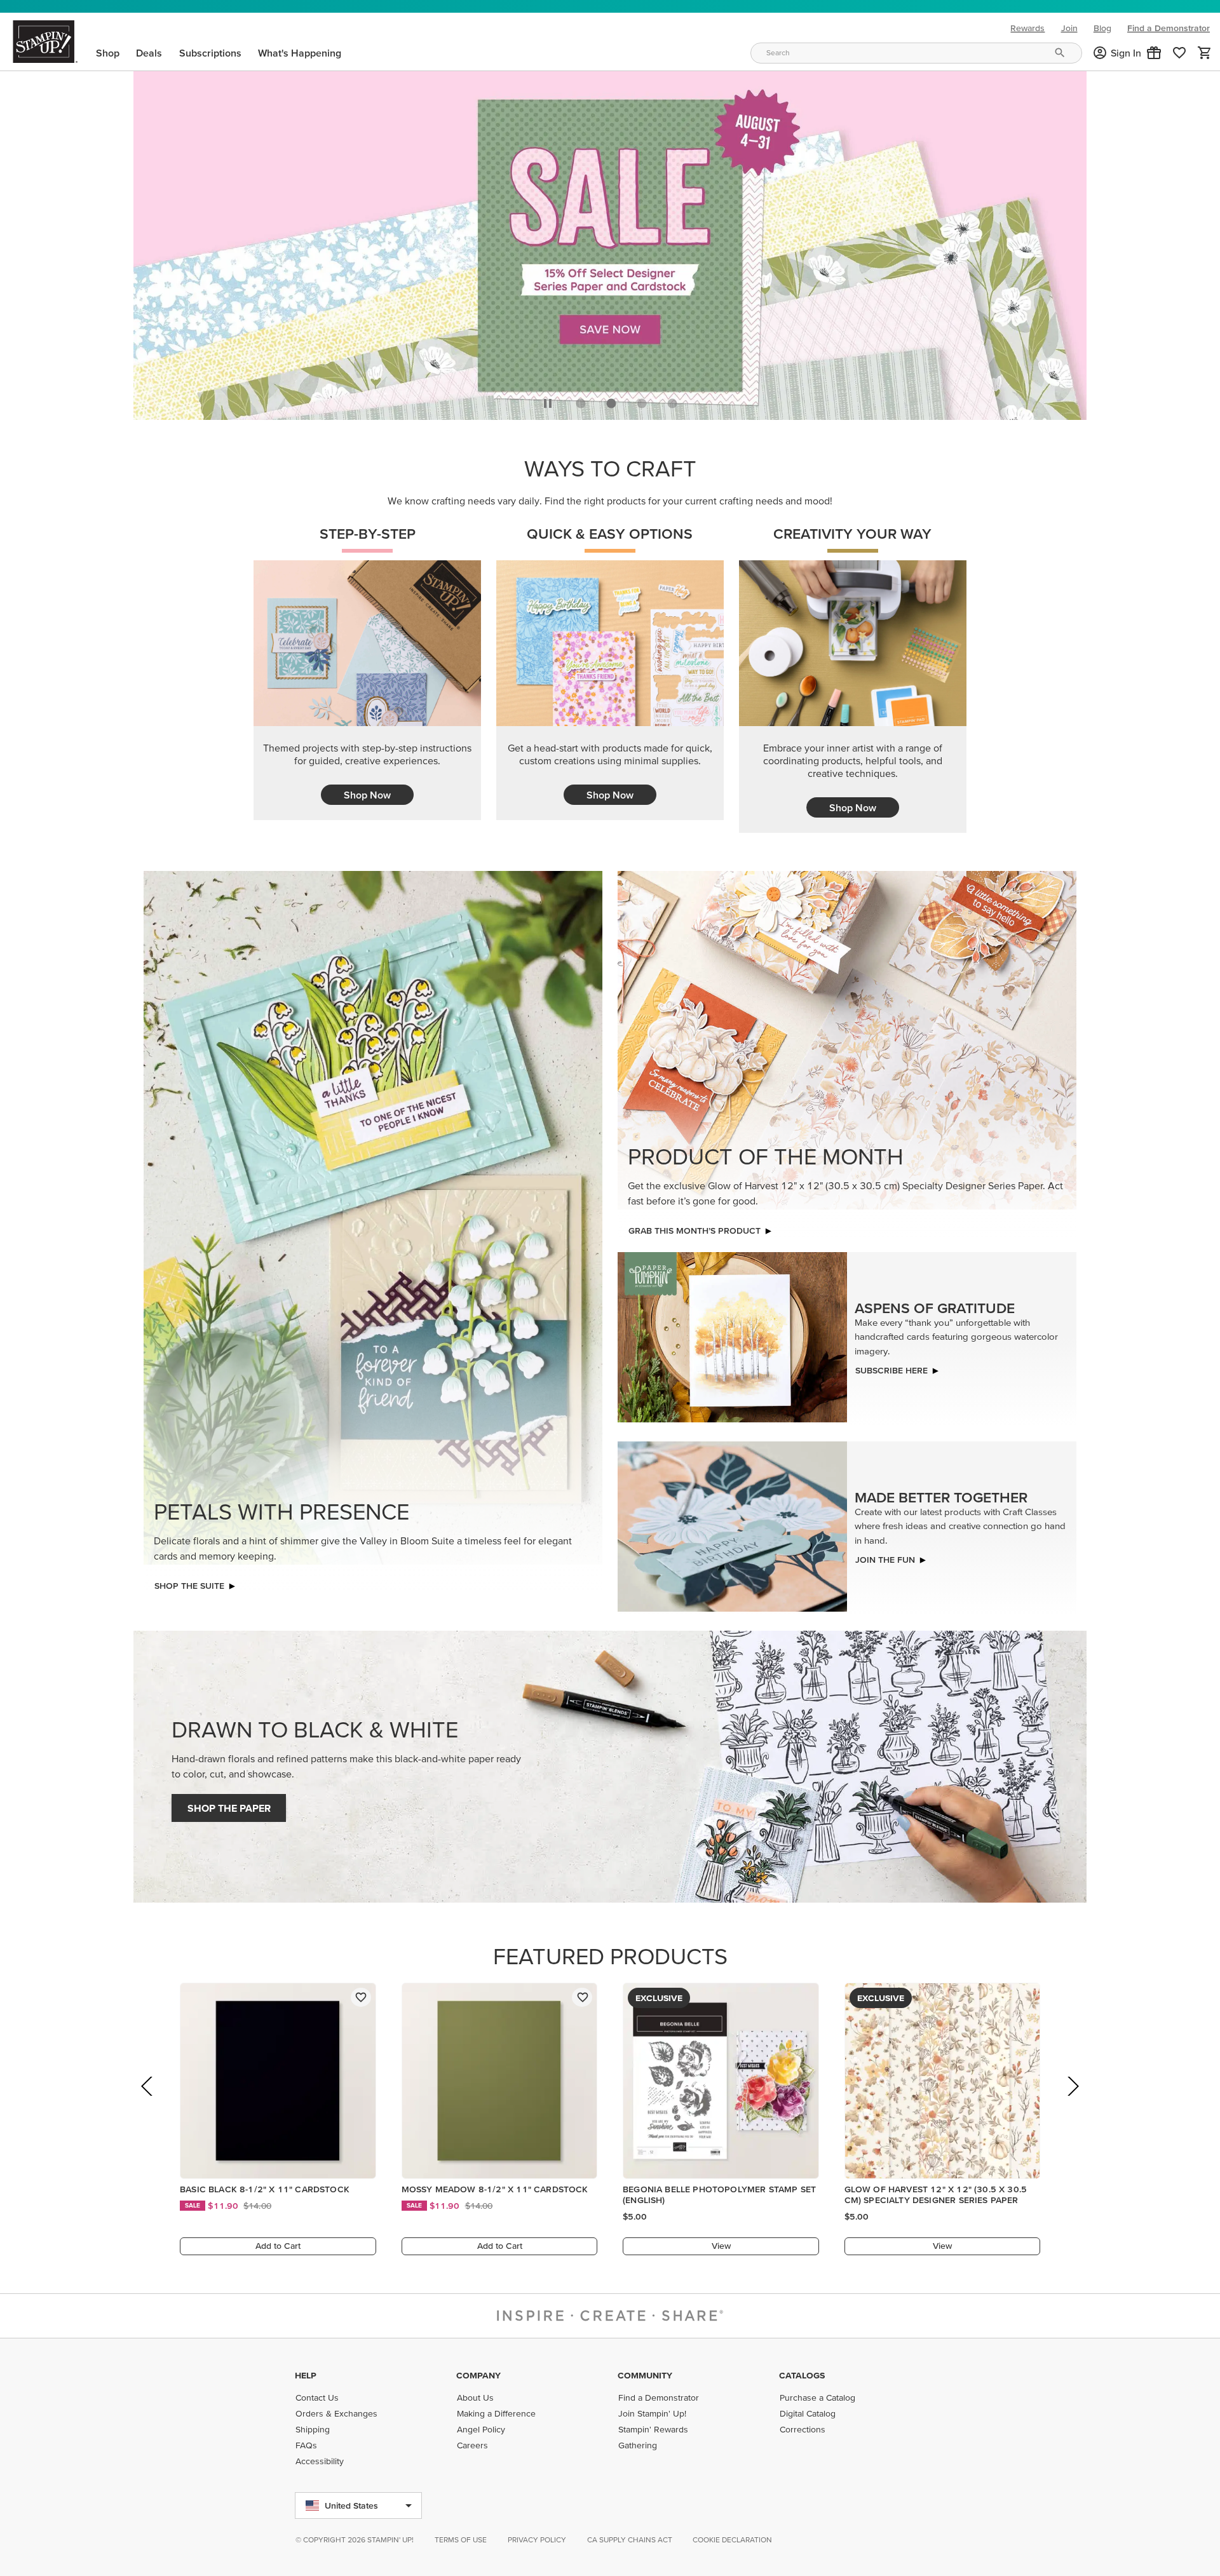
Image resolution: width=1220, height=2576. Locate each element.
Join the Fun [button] (885, 1556)
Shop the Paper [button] (229, 1805)
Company (478, 2375)
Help (306, 2375)
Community (645, 2375)
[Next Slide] (1072, 2101)
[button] (1154, 53)
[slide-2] (642, 400)
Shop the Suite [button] (189, 1582)
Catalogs (802, 2375)
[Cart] (1205, 53)
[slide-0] (581, 400)
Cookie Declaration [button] (732, 2539)
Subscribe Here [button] (891, 1367)
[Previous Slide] (148, 2101)
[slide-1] (611, 400)
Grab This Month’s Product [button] (695, 1227)
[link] (1179, 53)
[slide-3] (672, 400)
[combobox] (916, 53)
